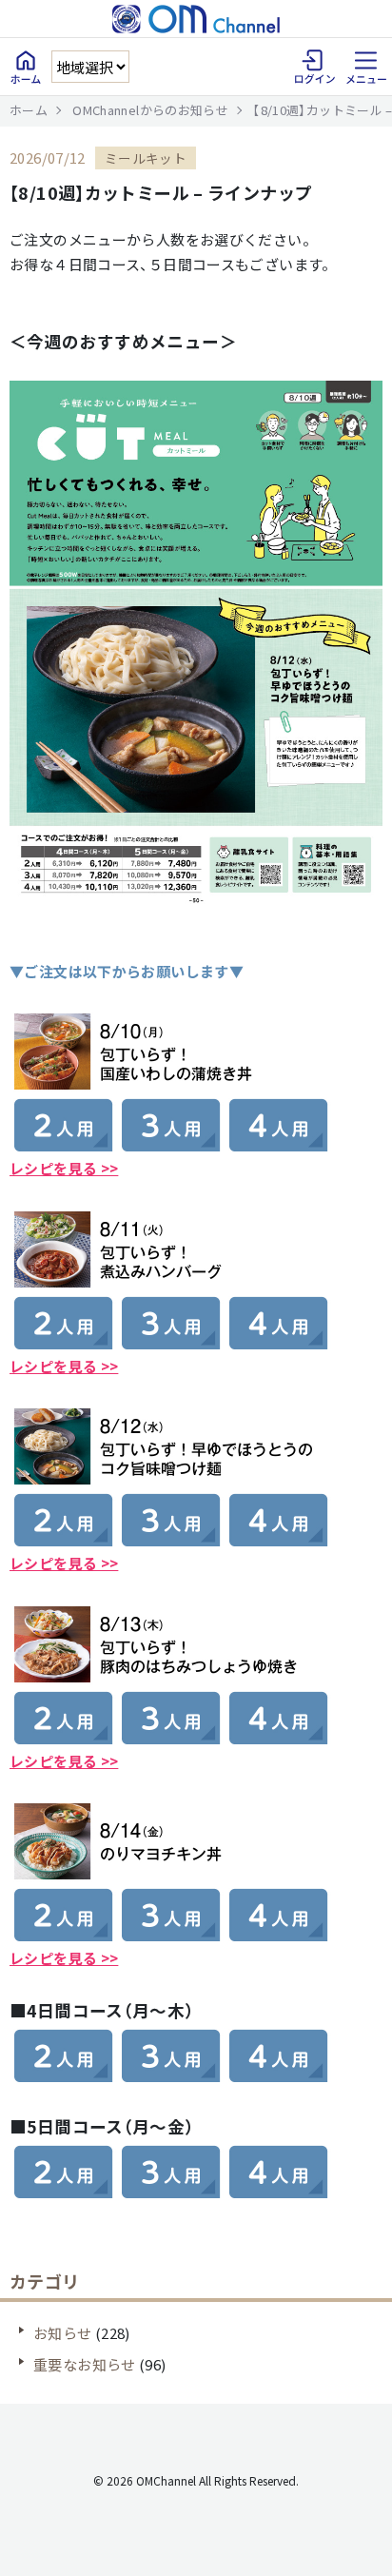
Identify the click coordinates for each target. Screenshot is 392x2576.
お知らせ (63, 2333)
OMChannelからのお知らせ (150, 110)
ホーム (29, 110)
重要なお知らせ (85, 2364)
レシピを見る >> (64, 1366)
